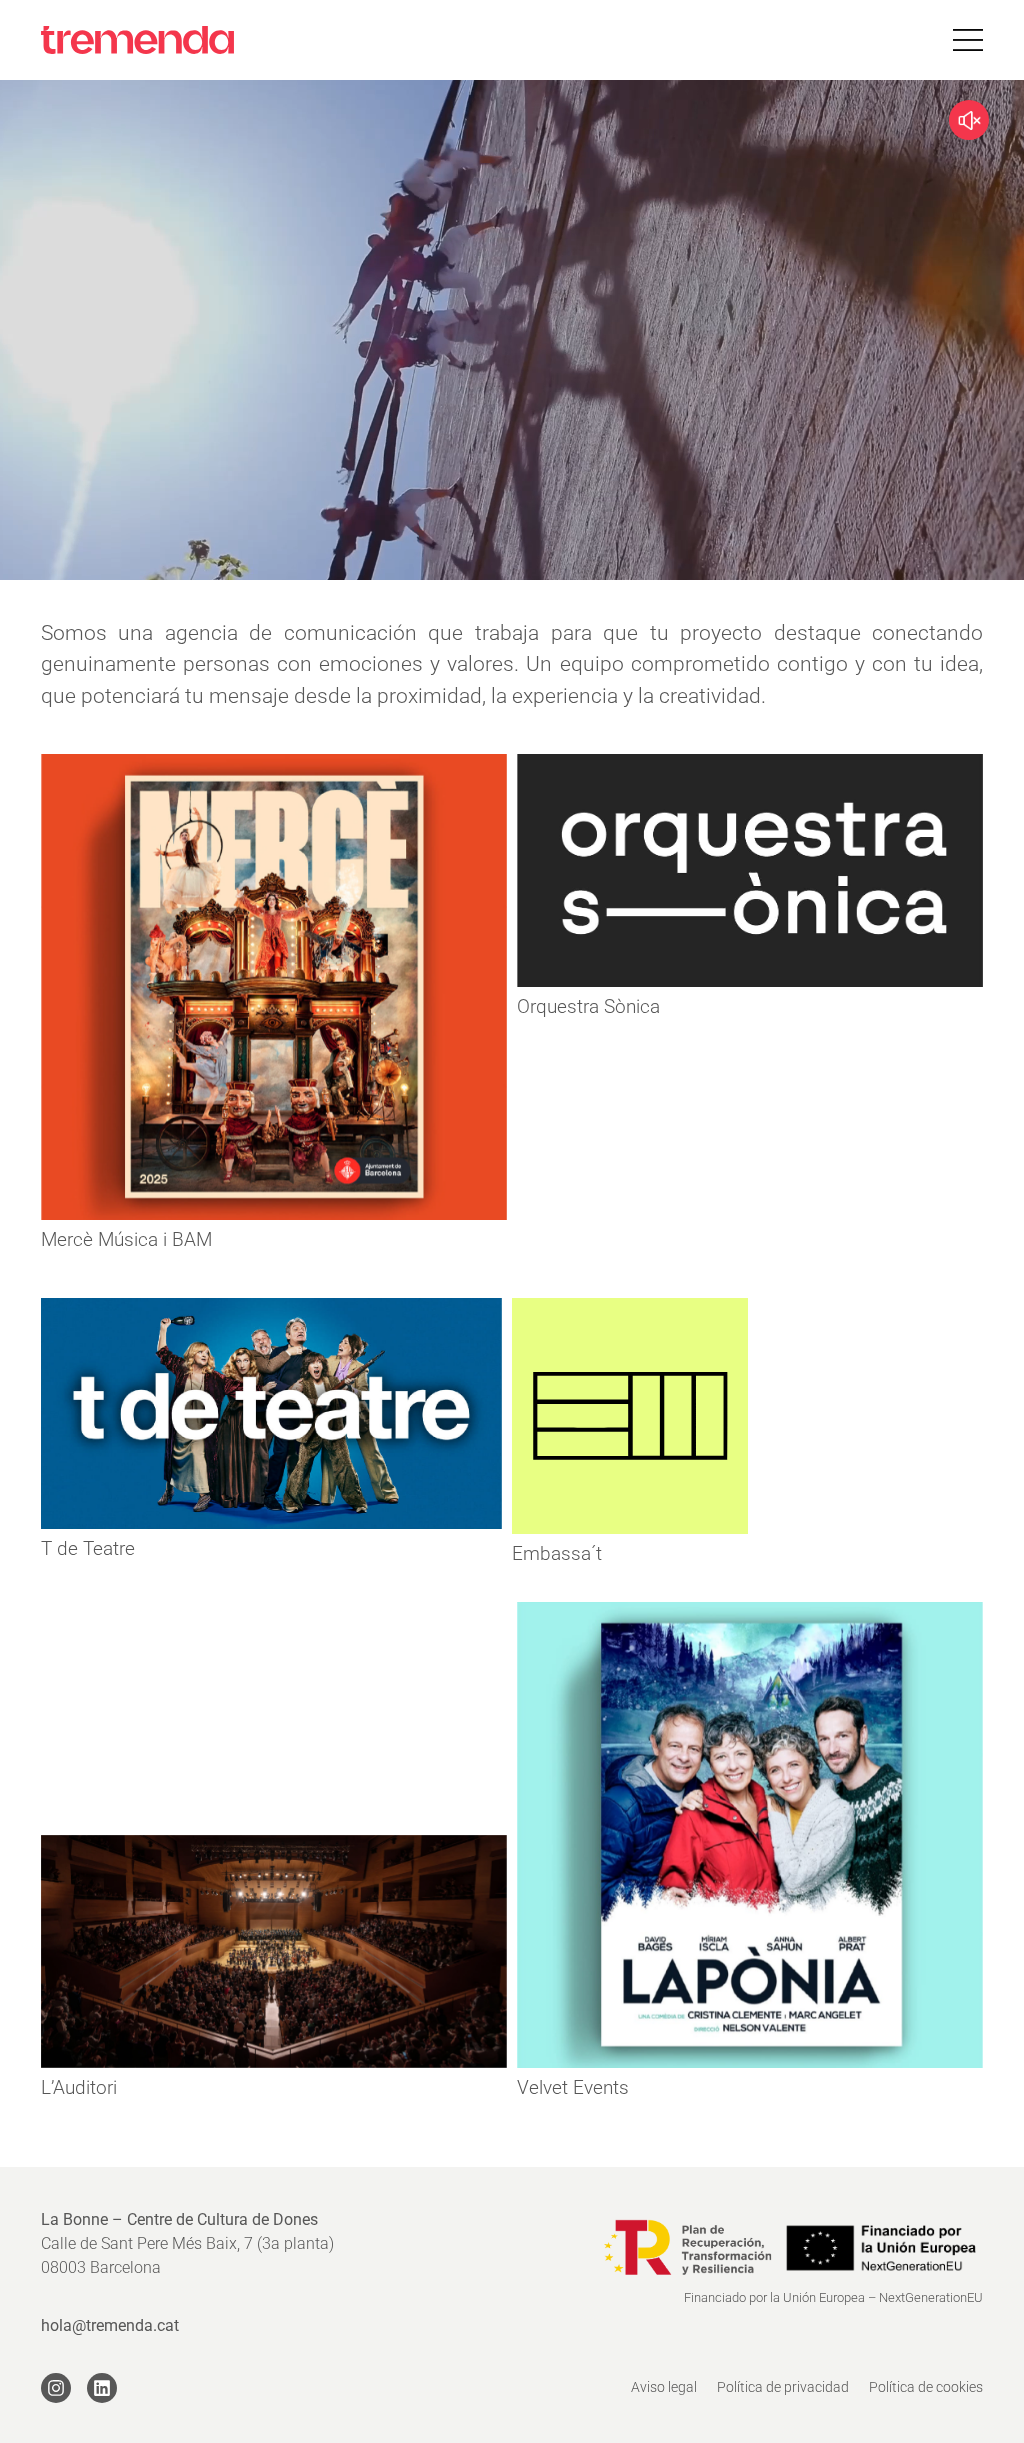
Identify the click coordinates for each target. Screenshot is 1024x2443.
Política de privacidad (783, 2387)
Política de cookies (926, 2387)
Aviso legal (664, 2387)
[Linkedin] (102, 2388)
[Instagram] (56, 2388)
